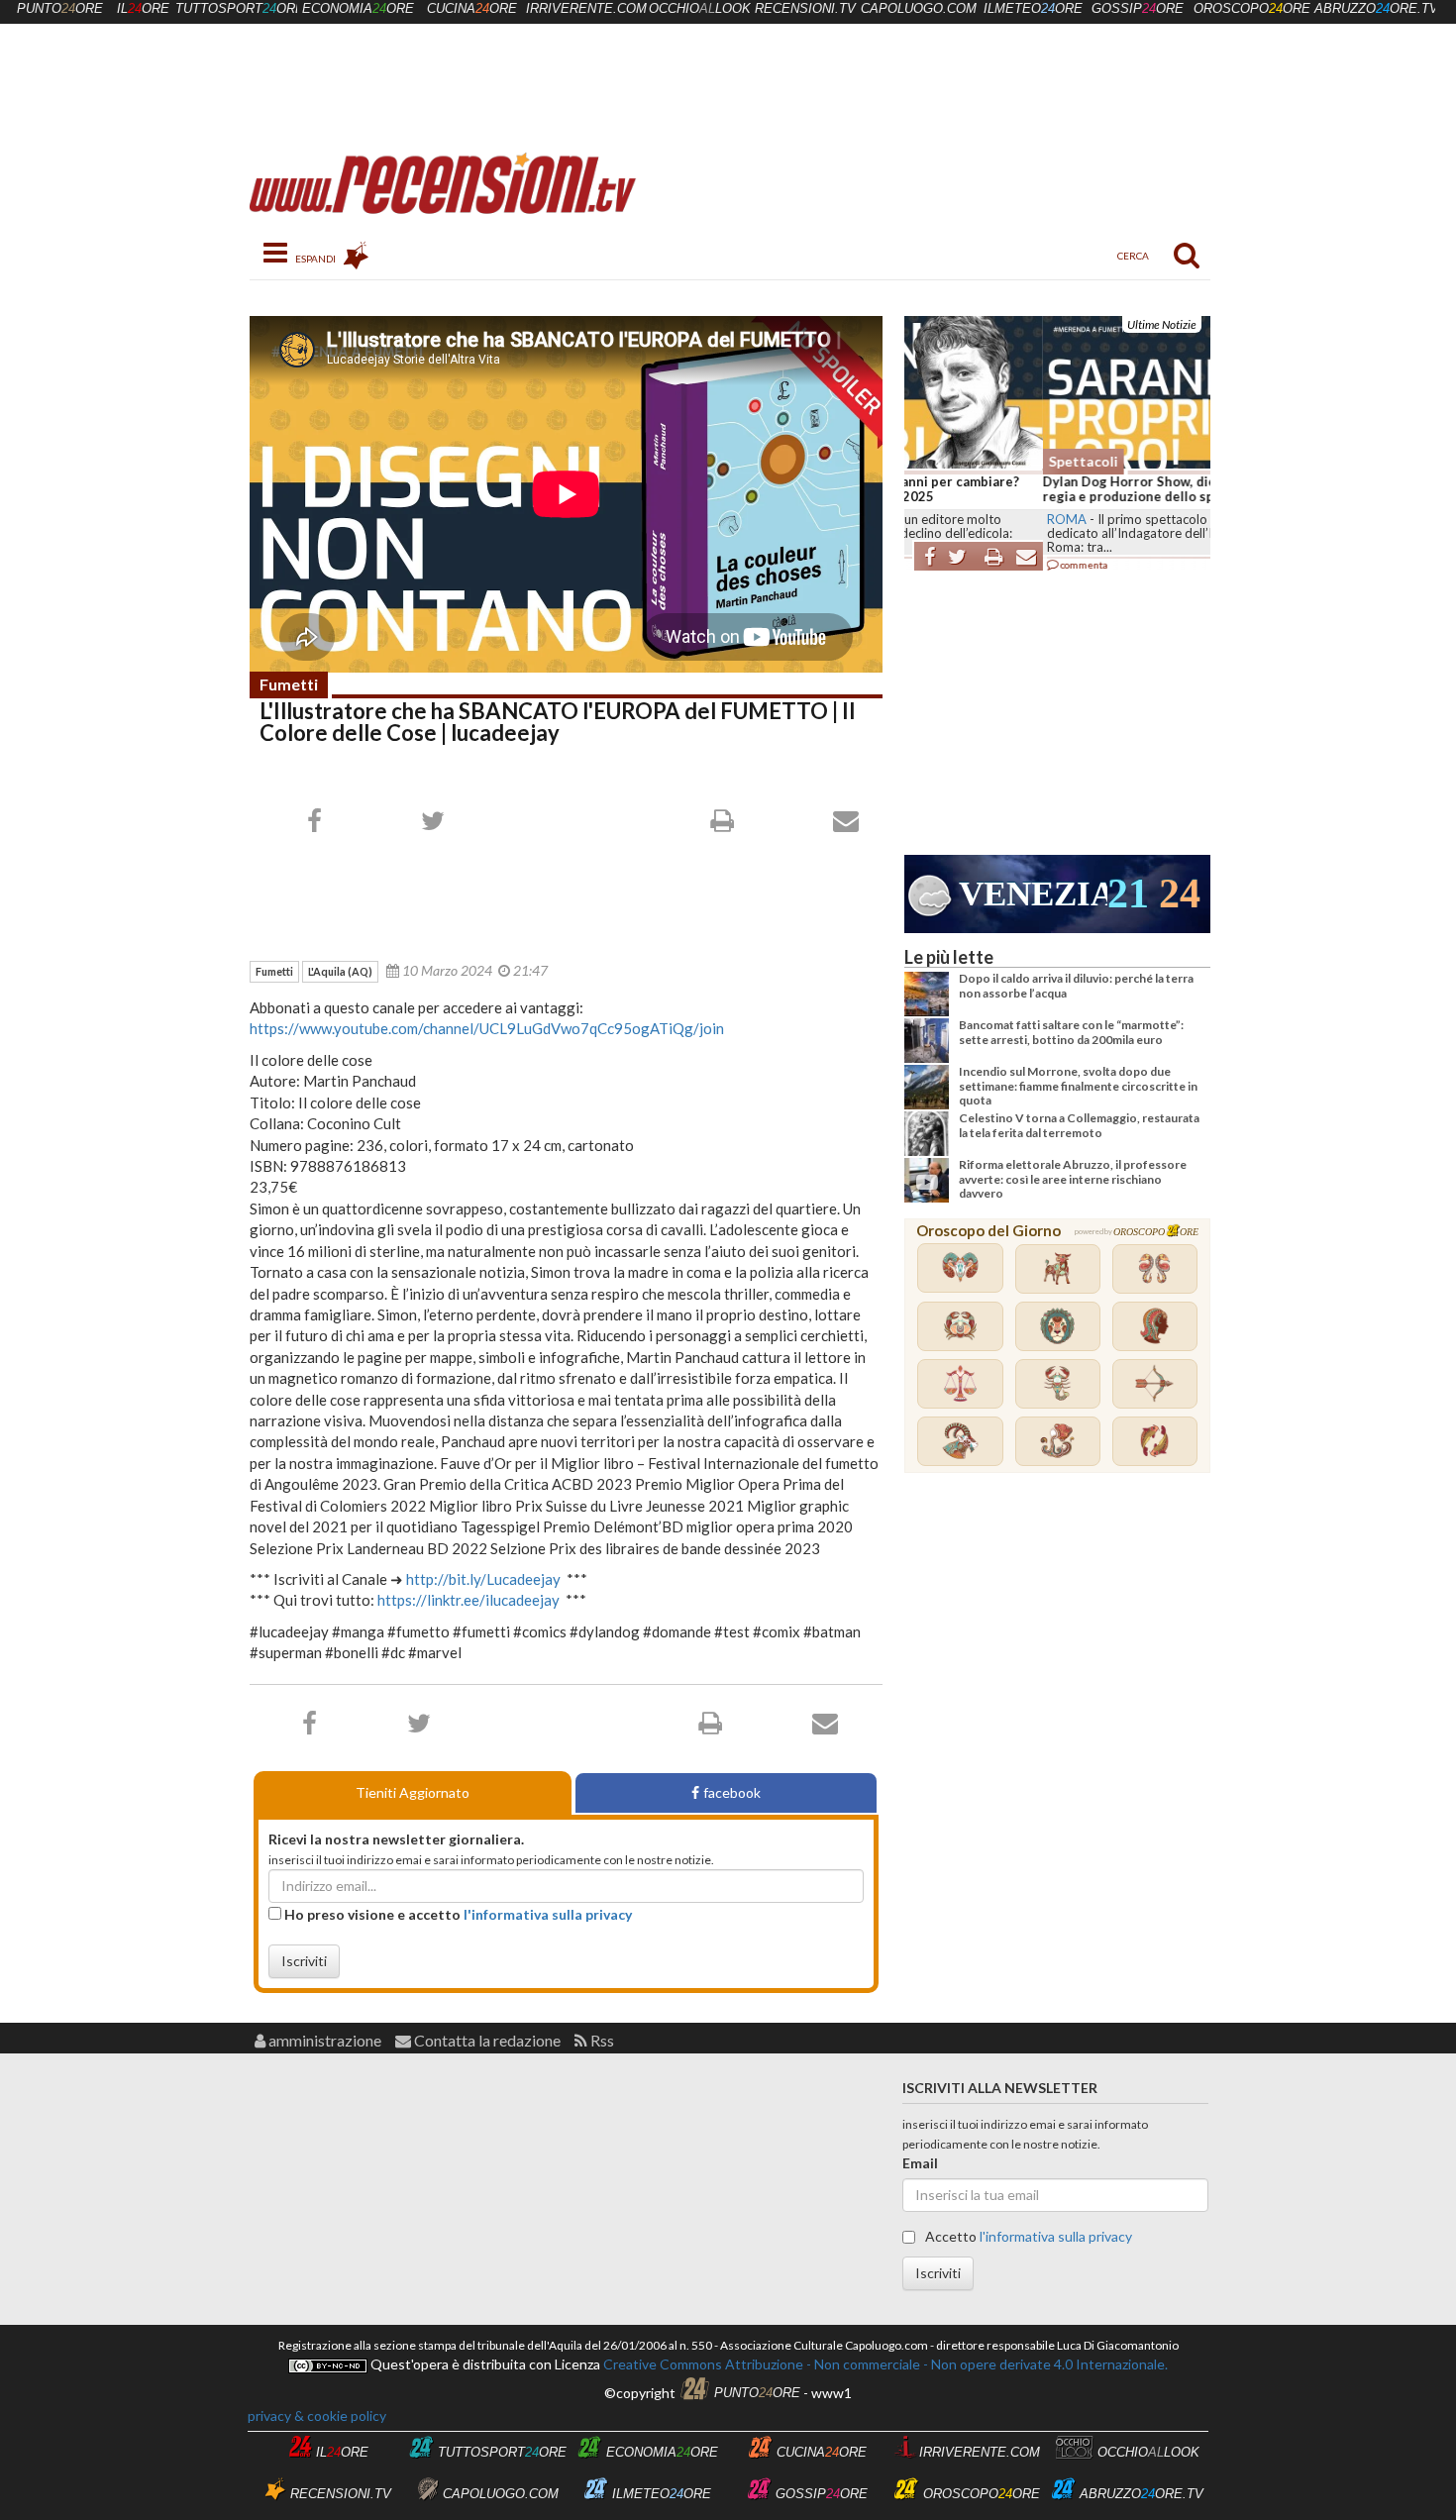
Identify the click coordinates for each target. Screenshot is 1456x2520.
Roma (928, 519)
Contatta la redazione (486, 2040)
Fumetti (289, 684)
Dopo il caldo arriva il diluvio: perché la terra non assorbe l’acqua (1076, 985)
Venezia (1033, 894)
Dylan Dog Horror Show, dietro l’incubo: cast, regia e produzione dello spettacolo (1045, 489)
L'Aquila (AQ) (340, 971)
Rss (601, 2040)
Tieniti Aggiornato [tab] (413, 1792)
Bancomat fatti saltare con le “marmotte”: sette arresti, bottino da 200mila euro (1071, 1032)
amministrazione (323, 2040)
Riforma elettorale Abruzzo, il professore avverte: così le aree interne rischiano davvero (1073, 1179)
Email (920, 2163)
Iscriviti (304, 1961)
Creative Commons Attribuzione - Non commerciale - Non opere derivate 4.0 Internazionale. (884, 2364)
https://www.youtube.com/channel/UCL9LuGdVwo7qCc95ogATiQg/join (487, 1028)
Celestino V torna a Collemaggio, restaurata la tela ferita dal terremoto (1079, 1125)
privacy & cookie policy (317, 2415)
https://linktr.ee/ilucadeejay (468, 1600)
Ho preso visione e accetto (457, 1914)
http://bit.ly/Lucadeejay (483, 1579)
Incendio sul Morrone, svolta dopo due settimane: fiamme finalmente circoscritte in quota (1078, 1086)
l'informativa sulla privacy (548, 1914)
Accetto (1027, 2236)
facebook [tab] (732, 1792)
